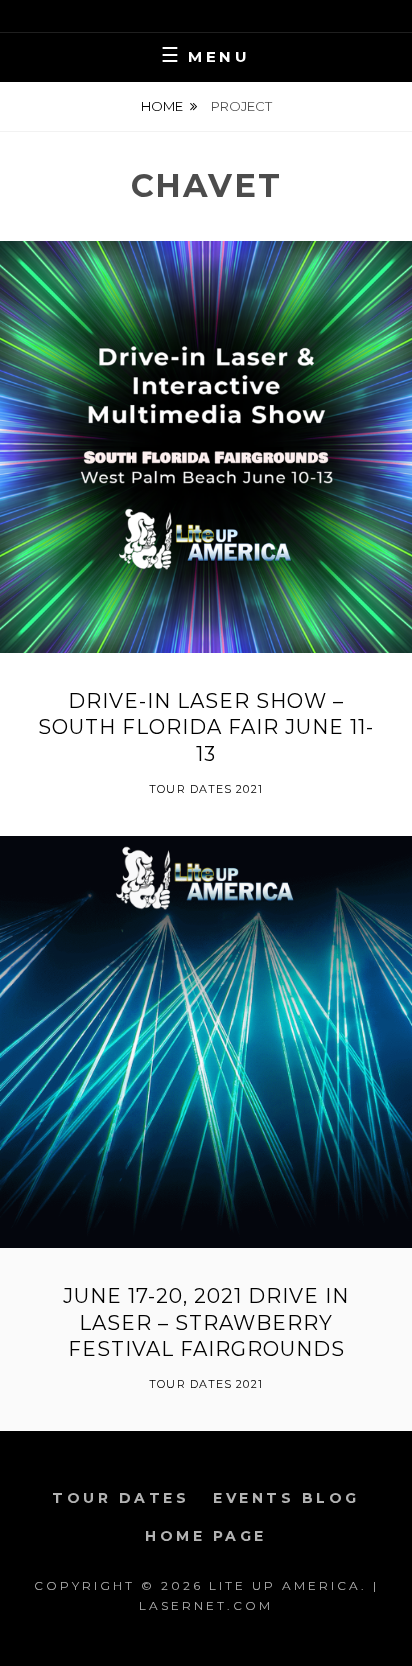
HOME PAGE (206, 1536)
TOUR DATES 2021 (206, 789)
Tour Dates (120, 1498)
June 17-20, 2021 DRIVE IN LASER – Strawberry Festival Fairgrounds (206, 1322)
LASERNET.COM (206, 1605)
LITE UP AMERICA (285, 1585)
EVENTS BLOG (286, 1498)
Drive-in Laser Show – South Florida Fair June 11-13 (206, 727)
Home (162, 106)
